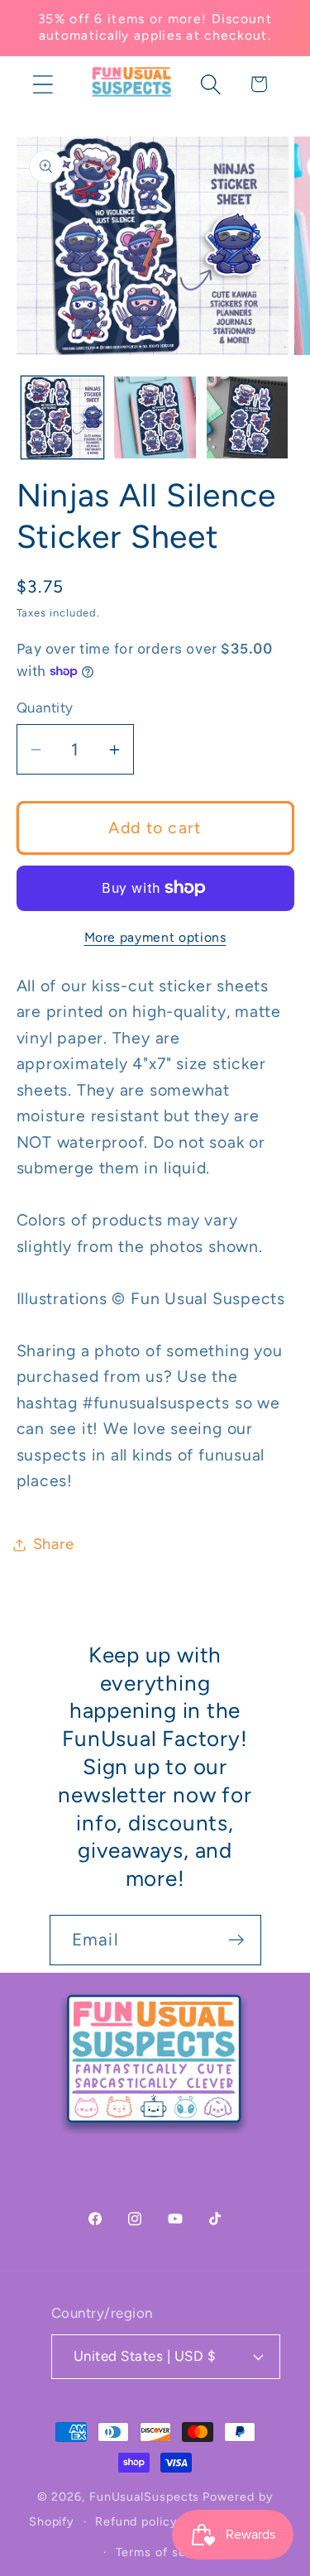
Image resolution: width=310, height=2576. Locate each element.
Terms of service (166, 2552)
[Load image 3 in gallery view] (248, 417)
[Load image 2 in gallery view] (155, 417)
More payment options (155, 937)
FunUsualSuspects (145, 2497)
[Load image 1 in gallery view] (62, 417)
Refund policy (136, 2521)
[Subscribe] (236, 1940)
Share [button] (54, 1544)
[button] (43, 84)
